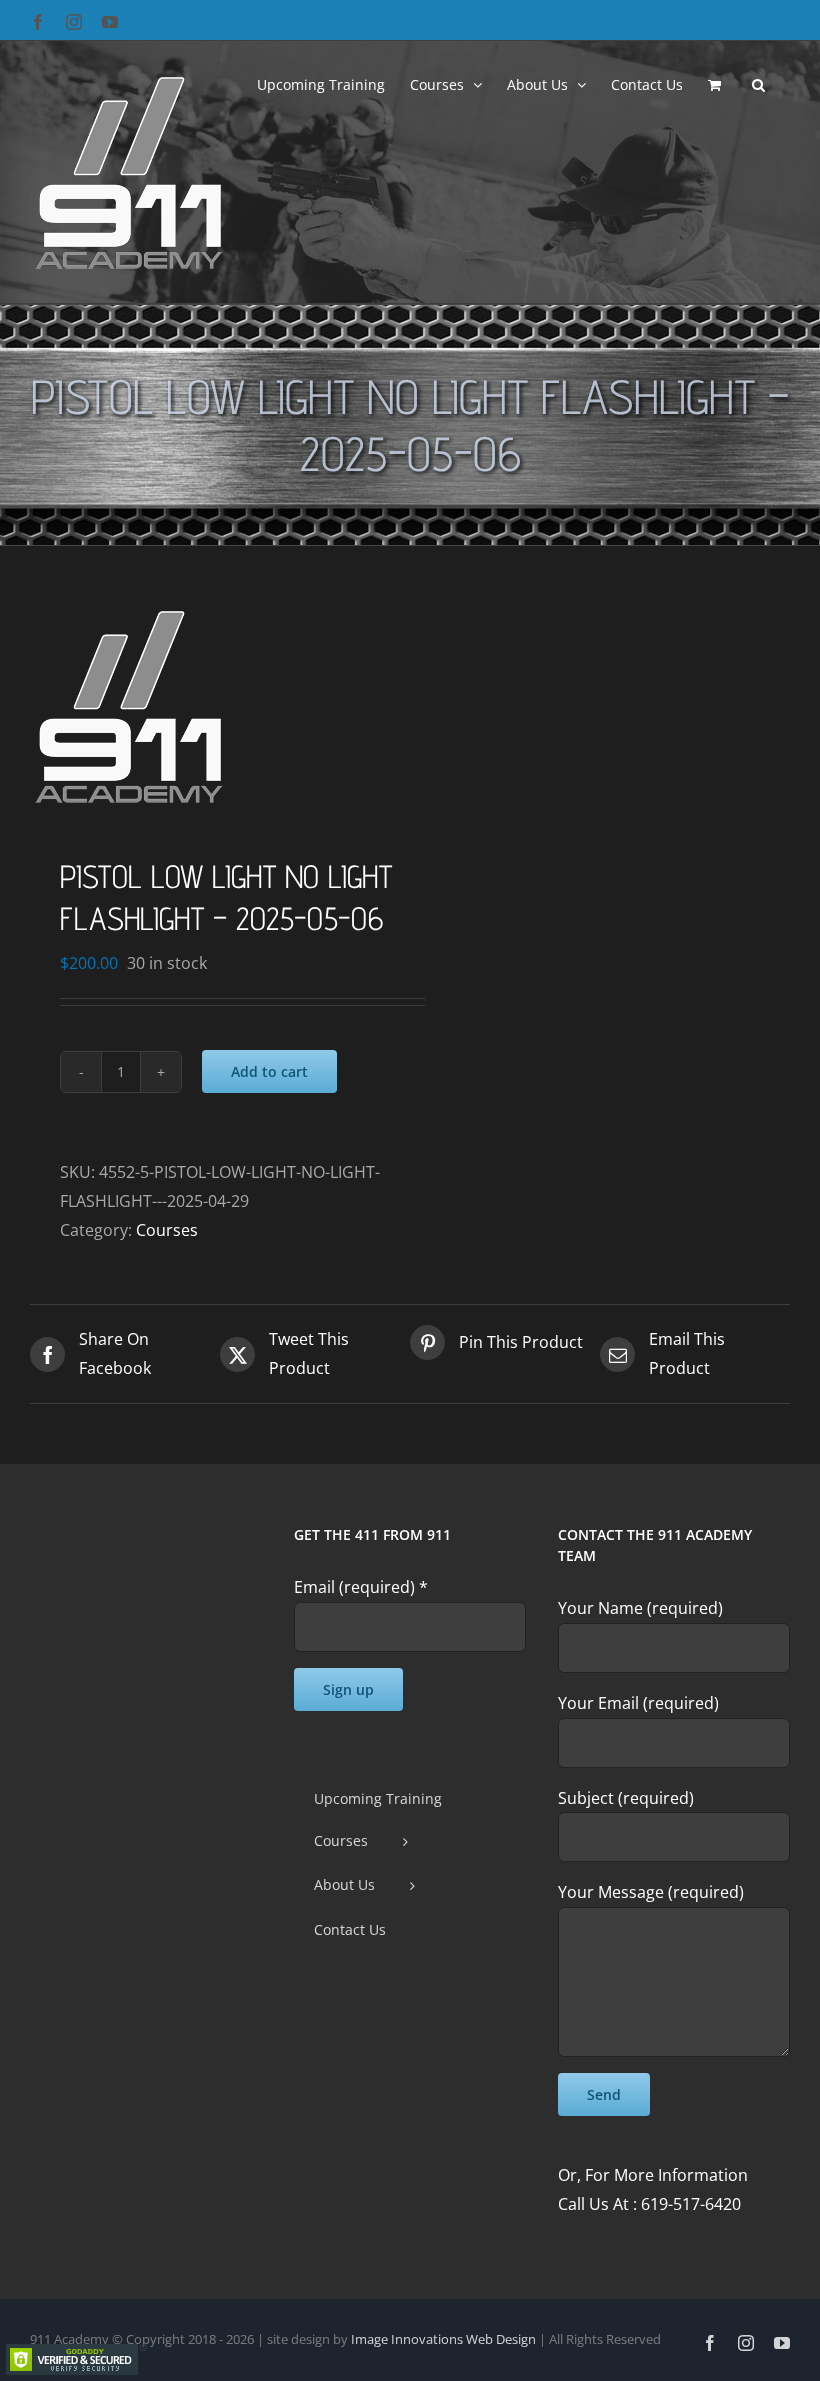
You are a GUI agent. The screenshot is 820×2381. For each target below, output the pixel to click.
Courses (167, 1230)
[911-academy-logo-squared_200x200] (212, 706)
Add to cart (269, 1071)
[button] (758, 83)
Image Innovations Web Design (445, 2339)
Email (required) (361, 1587)
